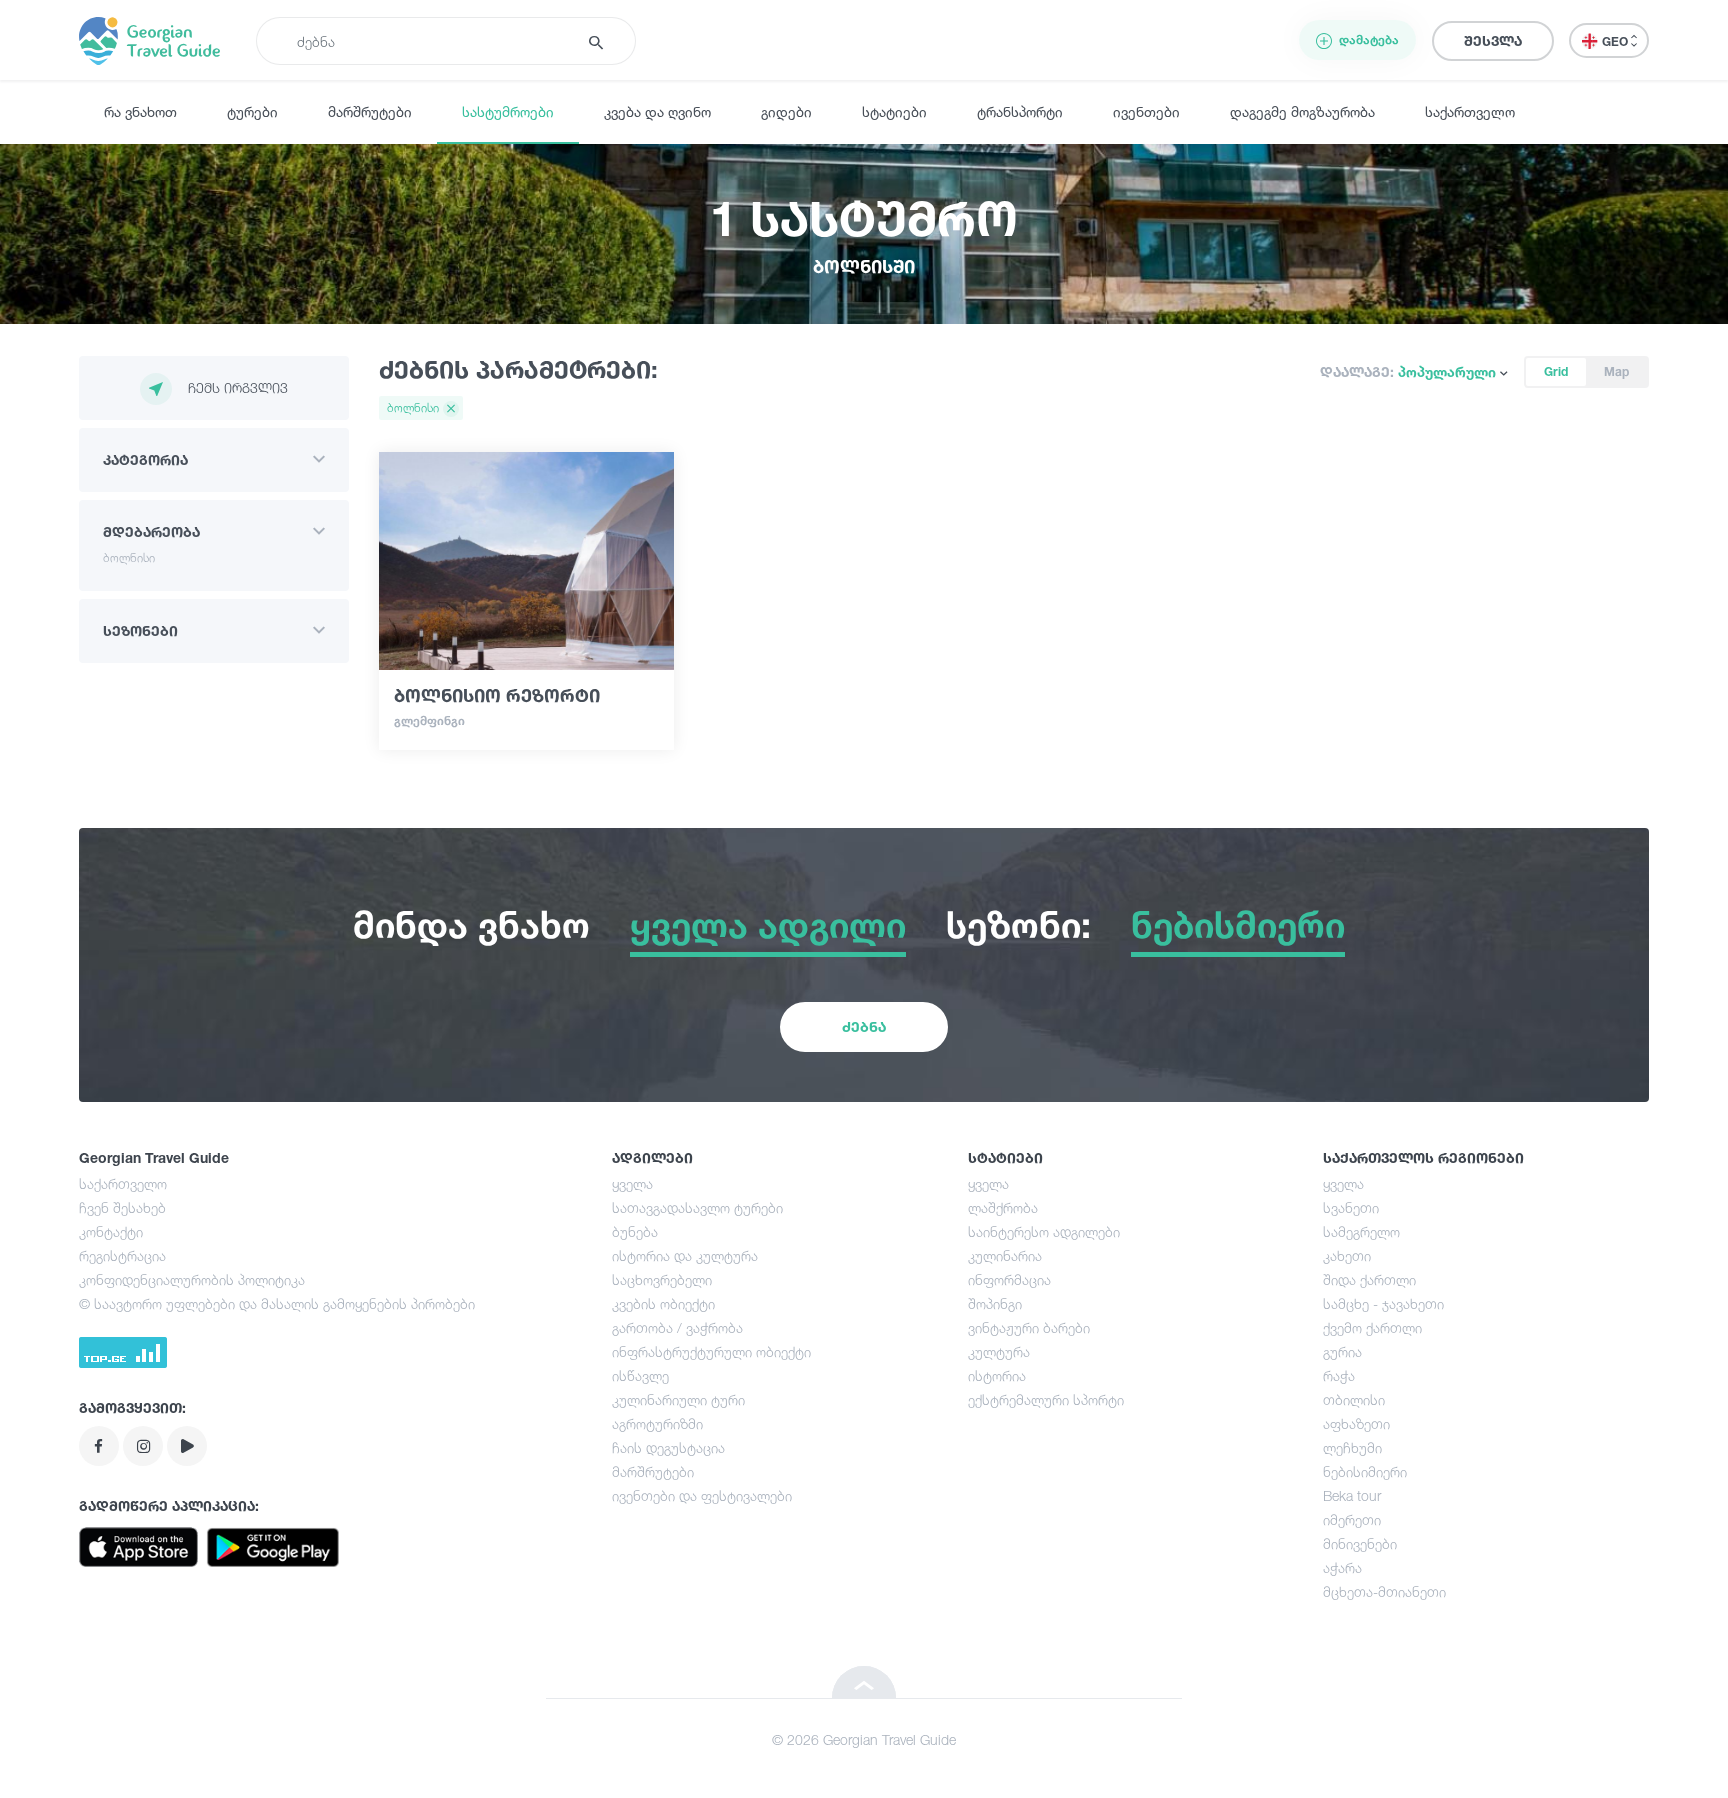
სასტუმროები (508, 111)
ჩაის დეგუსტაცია (668, 1447)
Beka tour (1352, 1495)
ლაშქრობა (1003, 1207)
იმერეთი (1352, 1519)
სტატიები (894, 111)
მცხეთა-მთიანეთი (1384, 1591)
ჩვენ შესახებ (122, 1207)
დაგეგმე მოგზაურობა (1302, 111)
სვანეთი (1351, 1207)
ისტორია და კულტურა (685, 1255)
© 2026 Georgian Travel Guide (864, 1739)
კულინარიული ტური (678, 1399)
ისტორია (997, 1375)
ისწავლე (640, 1375)
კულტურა (999, 1351)
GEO (1616, 41)
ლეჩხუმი (1352, 1447)
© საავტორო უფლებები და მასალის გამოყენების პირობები (277, 1303)
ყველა (632, 1183)
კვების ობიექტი (663, 1303)
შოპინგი (995, 1303)
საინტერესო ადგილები (1044, 1231)
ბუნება (635, 1231)
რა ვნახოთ (140, 111)
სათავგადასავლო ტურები (697, 1207)
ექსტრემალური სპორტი (1046, 1399)
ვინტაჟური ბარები (1029, 1327)
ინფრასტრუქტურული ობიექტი (711, 1351)
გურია (1342, 1351)
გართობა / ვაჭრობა (677, 1327)
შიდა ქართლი (1369, 1279)
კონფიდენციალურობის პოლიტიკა (192, 1279)
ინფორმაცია (1009, 1279)
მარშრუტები (370, 111)
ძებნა (864, 1026)
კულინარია (1005, 1255)
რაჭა (1339, 1375)
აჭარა (1342, 1567)
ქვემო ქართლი (1372, 1327)
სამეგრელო (1361, 1231)
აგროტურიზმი (657, 1423)
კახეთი (1347, 1255)
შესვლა (1493, 40)
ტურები (252, 111)
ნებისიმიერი (1365, 1471)
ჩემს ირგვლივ (238, 387)
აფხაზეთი (1356, 1423)
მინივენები (1360, 1543)
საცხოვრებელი (662, 1279)
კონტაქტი (111, 1231)
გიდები (786, 111)
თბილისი (1354, 1399)
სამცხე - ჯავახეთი (1383, 1303)
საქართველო (1470, 111)
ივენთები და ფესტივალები (702, 1495)
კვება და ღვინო (657, 111)
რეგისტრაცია (122, 1255)
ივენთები (1146, 111)
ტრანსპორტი (1020, 111)
